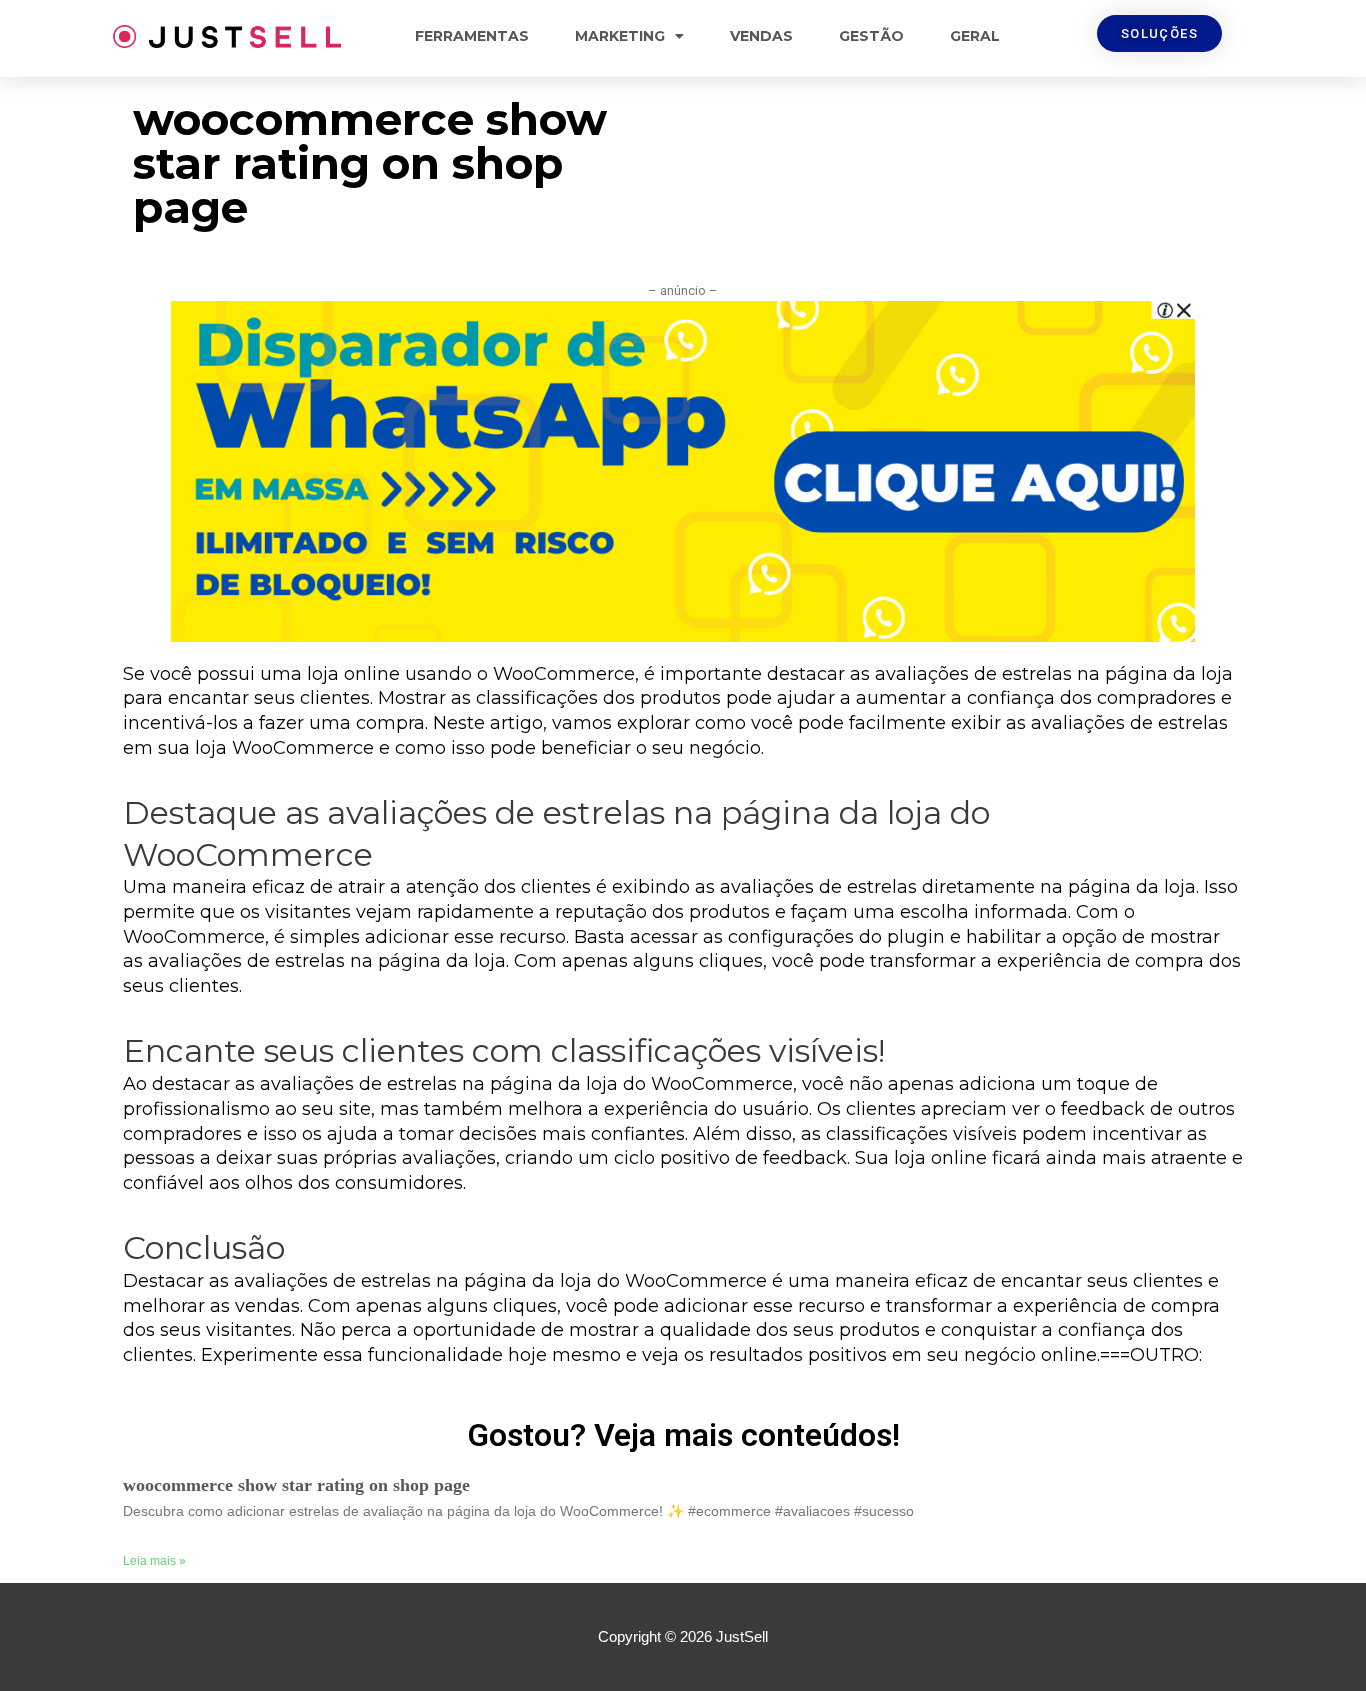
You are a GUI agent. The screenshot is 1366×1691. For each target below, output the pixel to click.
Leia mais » (154, 1561)
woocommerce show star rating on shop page (296, 1485)
